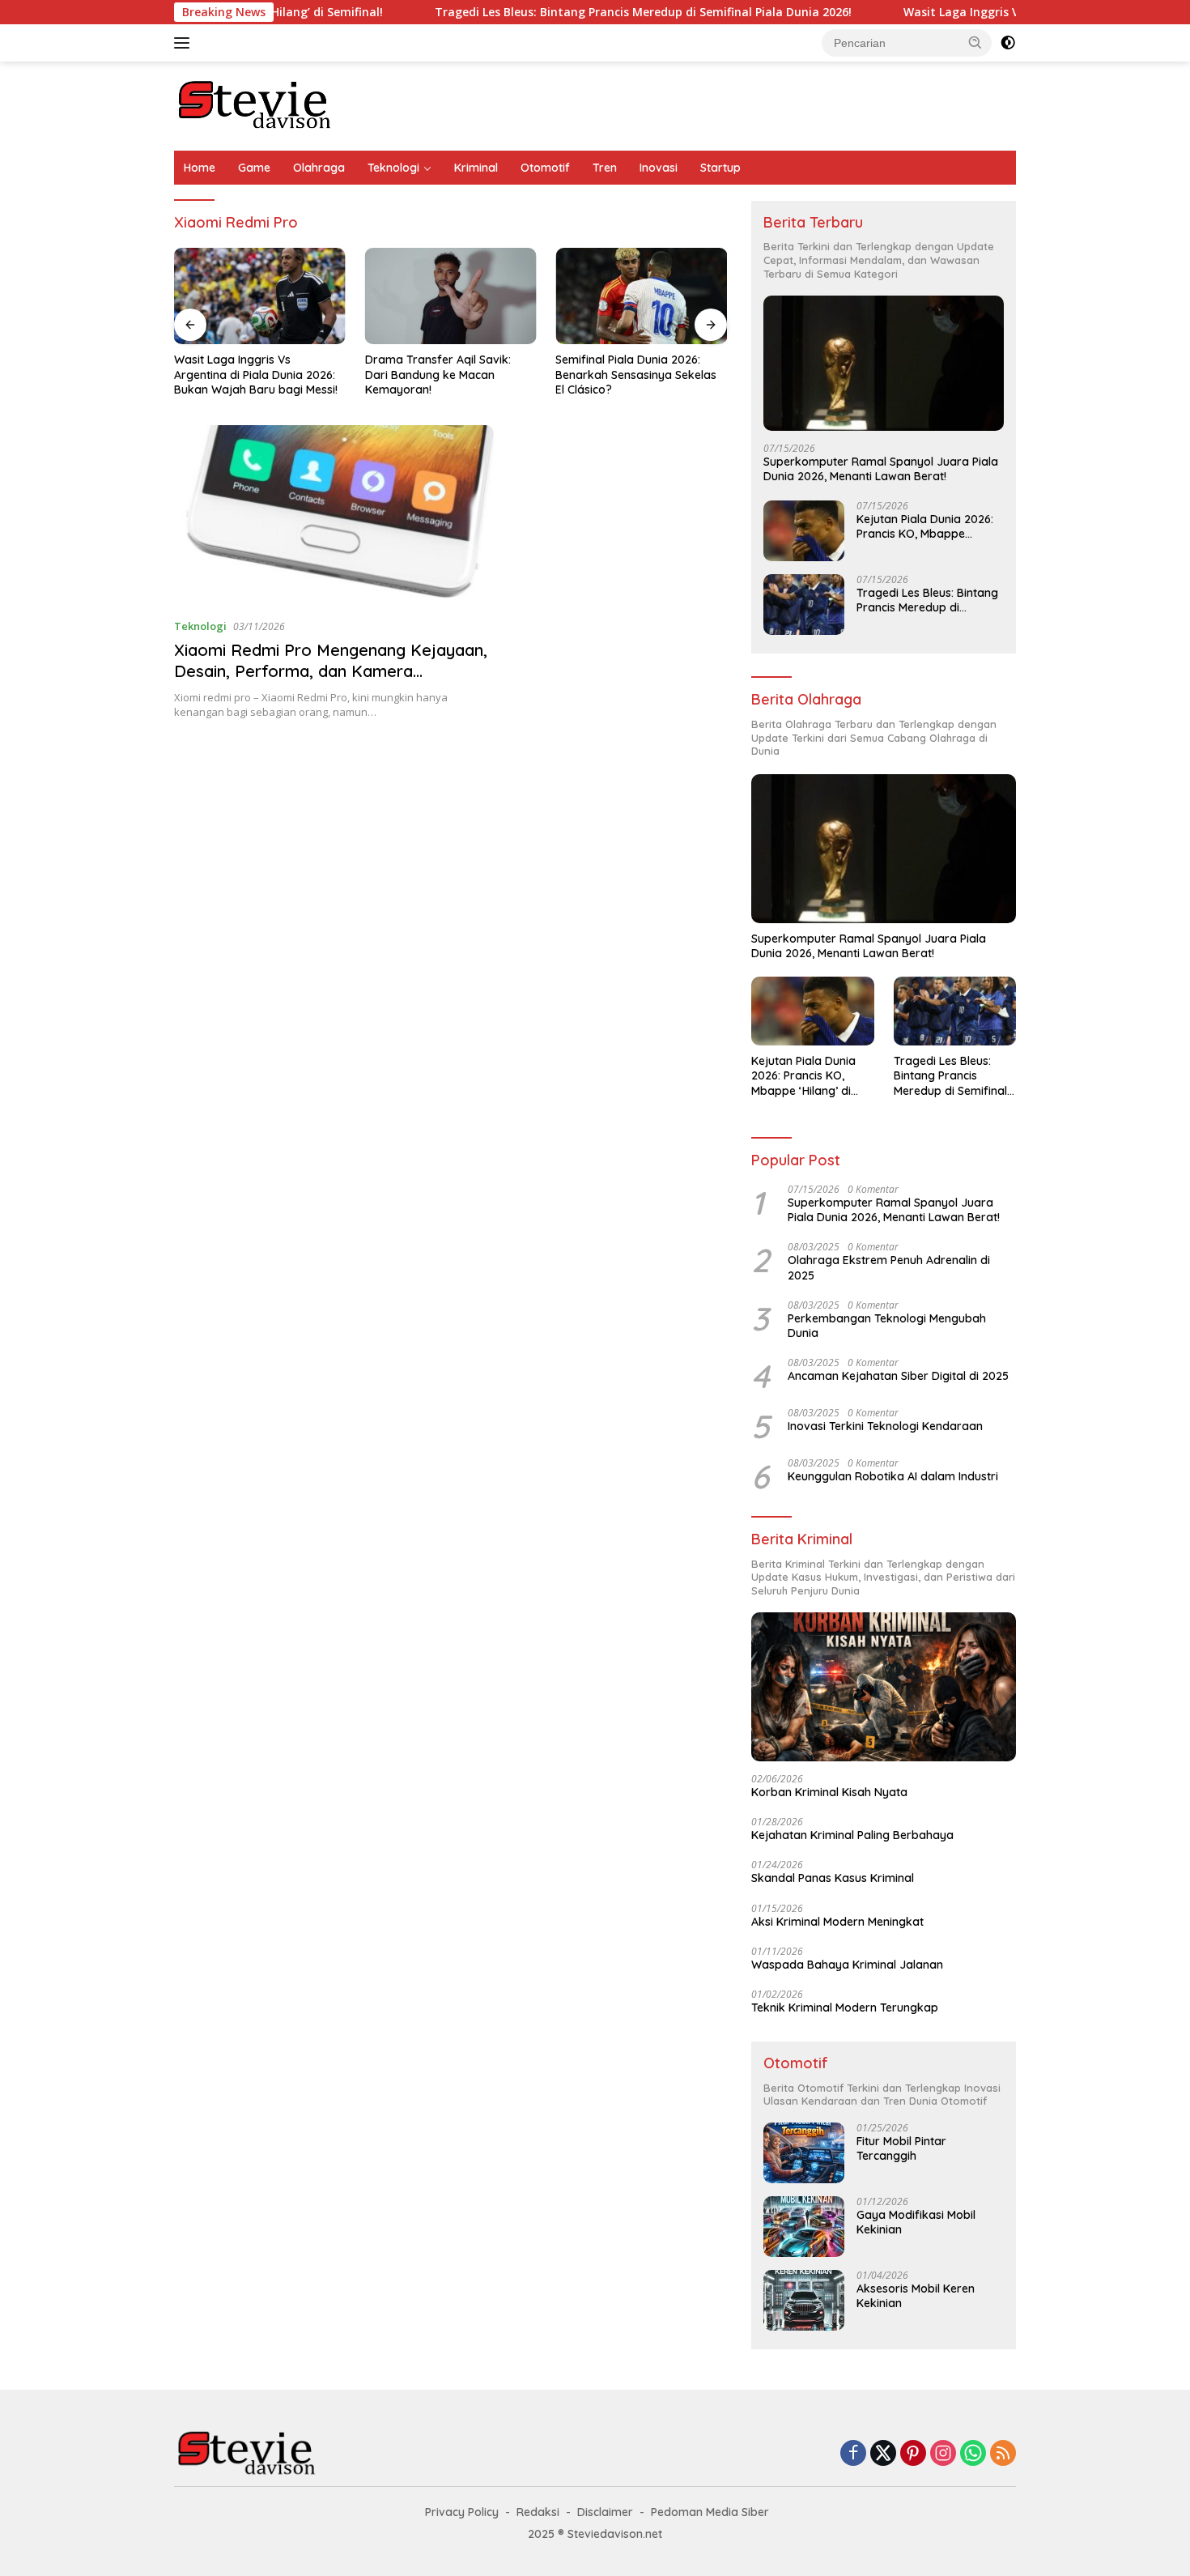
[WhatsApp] (973, 2454)
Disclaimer (605, 2512)
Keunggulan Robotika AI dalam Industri (893, 1476)
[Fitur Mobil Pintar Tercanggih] (804, 2153)
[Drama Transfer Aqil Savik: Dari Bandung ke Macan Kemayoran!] (451, 296)
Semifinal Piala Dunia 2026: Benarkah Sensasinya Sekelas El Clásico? (636, 374)
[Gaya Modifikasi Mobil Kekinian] (804, 2227)
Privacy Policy (462, 2512)
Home (200, 168)
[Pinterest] (913, 2454)
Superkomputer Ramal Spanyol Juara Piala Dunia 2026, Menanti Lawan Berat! (881, 469)
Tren (605, 168)
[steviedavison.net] (255, 105)
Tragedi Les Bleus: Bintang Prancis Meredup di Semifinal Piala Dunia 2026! (567, 12)
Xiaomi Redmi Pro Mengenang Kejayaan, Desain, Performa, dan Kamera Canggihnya (331, 671)
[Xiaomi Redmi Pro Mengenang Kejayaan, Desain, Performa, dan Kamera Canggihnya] (334, 515)
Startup (720, 168)
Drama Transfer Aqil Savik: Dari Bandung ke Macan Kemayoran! (438, 374)
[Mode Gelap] (1008, 43)
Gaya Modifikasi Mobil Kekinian (916, 2222)
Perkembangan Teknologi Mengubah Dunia (887, 1326)
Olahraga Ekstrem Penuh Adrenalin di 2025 (889, 1267)
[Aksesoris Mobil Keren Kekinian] (804, 2300)
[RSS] (1003, 2454)
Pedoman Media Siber (710, 2512)
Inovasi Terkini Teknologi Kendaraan (885, 1426)
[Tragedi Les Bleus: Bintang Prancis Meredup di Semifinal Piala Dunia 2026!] (804, 605)
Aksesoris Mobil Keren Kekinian (916, 2296)
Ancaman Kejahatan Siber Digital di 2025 (898, 1376)
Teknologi (393, 168)
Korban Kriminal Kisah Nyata (829, 1792)
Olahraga (319, 168)
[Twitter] (883, 2454)
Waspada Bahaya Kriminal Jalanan (847, 1965)
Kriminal (476, 168)
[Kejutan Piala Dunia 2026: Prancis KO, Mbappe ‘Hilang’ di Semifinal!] (804, 531)
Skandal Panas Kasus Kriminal (833, 1878)
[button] (975, 42)
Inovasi (659, 168)
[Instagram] (943, 2454)
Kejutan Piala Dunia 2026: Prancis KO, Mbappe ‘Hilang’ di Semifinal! (925, 526)
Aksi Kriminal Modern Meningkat (837, 1922)
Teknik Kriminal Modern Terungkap (845, 2008)
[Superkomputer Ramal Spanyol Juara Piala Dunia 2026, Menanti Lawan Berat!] (884, 363)
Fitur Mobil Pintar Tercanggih (901, 2148)
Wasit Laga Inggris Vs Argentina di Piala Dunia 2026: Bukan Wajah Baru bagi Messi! (256, 374)
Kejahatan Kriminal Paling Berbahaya (852, 1835)
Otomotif (545, 168)
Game (254, 168)
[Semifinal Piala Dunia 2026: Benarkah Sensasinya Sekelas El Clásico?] (641, 296)
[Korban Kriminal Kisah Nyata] (884, 1687)
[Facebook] (853, 2454)
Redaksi (538, 2512)
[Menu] (185, 43)
